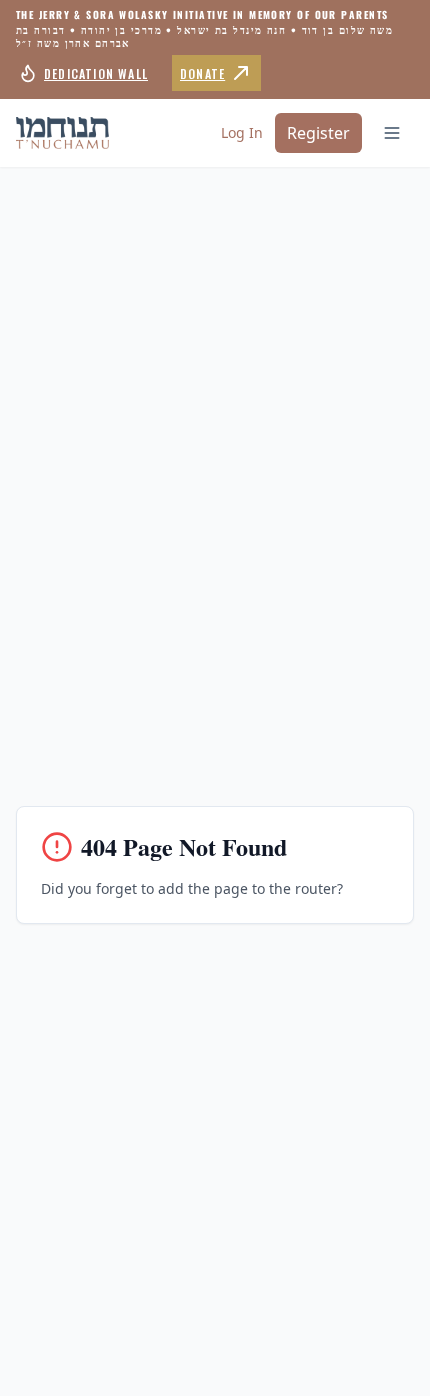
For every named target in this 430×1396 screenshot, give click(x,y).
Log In (242, 132)
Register (318, 133)
